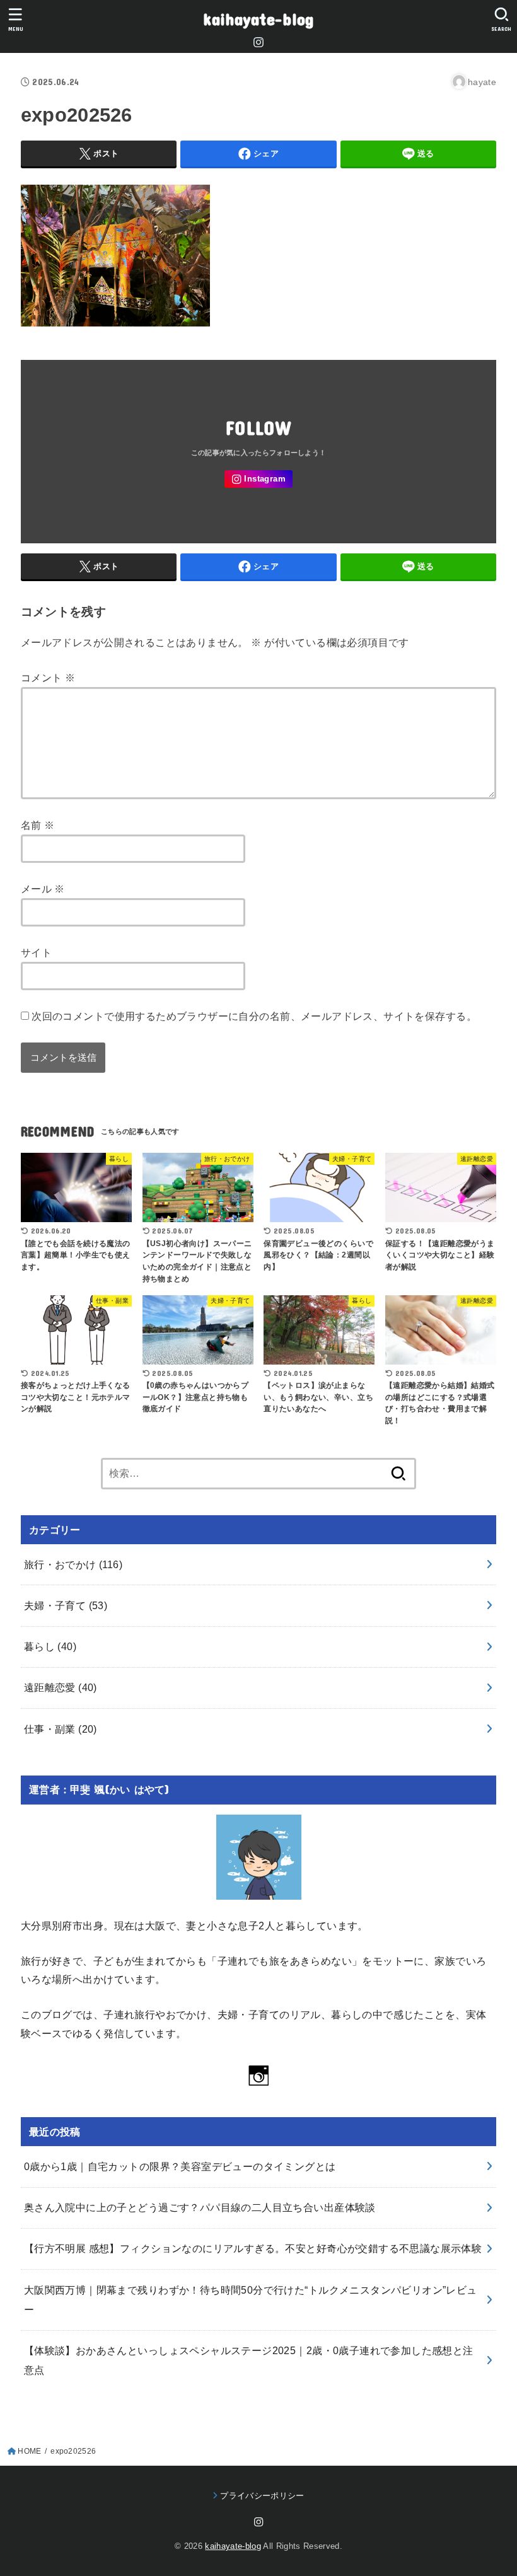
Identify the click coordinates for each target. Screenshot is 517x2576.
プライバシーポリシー (262, 2496)
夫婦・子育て (66, 1605)
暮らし (50, 1646)
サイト (36, 952)
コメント (48, 678)
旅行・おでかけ (73, 1564)
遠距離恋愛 (61, 1687)
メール (43, 889)
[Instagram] (258, 42)
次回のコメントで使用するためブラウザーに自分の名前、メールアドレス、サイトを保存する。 (254, 1016)
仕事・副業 (61, 1729)
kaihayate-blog (258, 19)
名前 (38, 825)
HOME (29, 2451)
